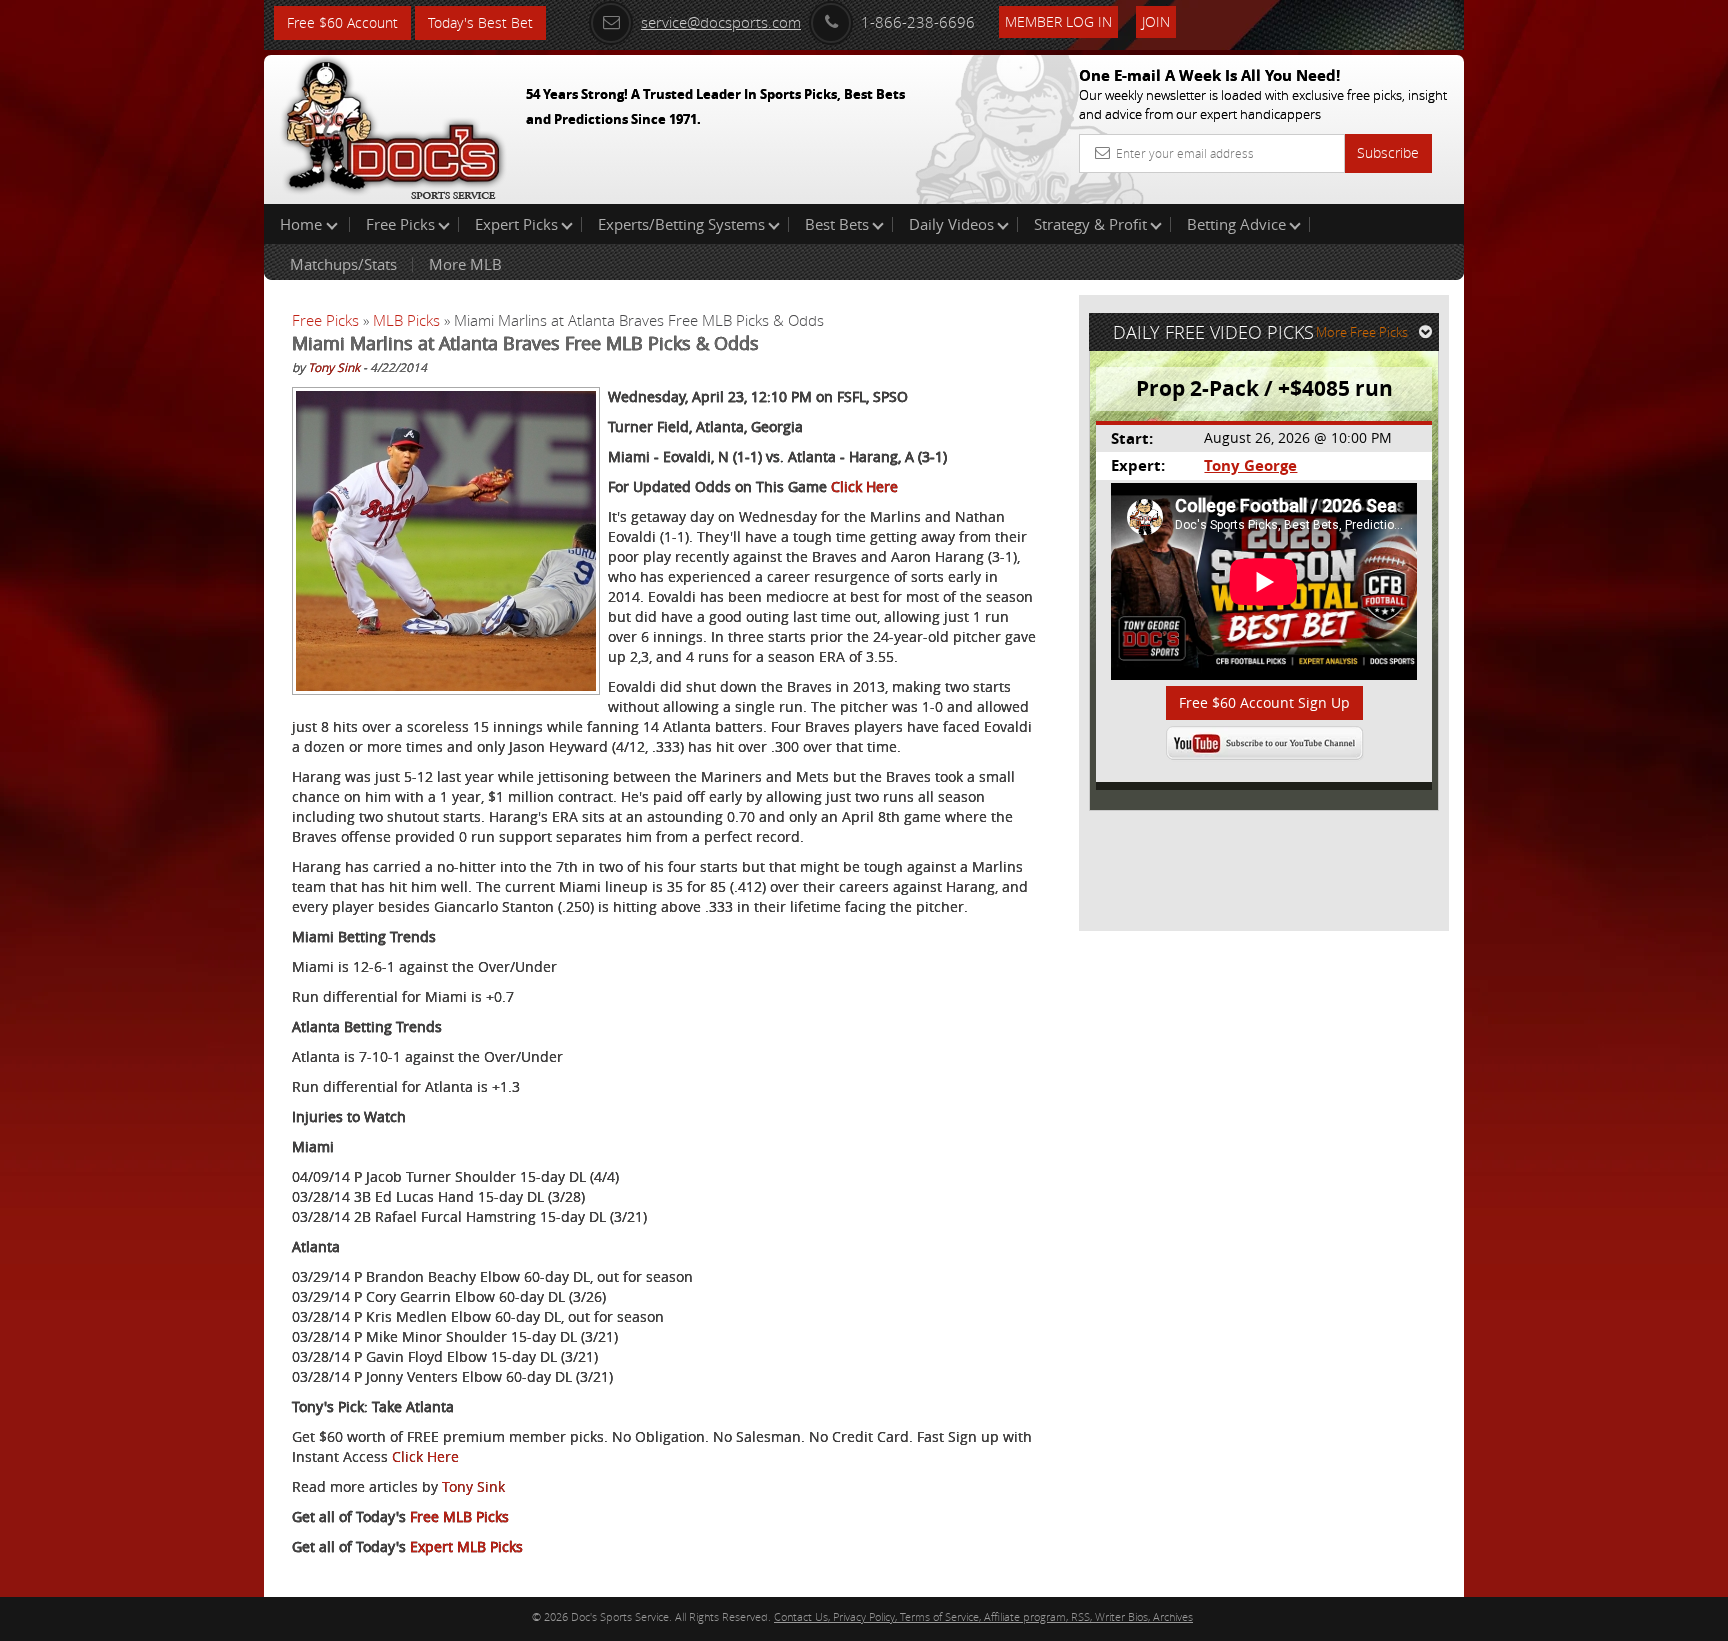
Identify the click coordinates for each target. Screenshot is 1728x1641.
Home (303, 224)
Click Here (864, 486)
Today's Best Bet (480, 22)
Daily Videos (951, 224)
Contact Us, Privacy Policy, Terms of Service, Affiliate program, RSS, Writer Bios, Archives (983, 1616)
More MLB (465, 264)
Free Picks (400, 224)
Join (1156, 21)
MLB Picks (406, 320)
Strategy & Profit (1090, 224)
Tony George (1250, 465)
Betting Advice (1236, 224)
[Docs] (393, 125)
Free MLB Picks (459, 1516)
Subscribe (1388, 152)
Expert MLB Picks (466, 1546)
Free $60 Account (342, 22)
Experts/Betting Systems (681, 224)
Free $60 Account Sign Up (1264, 702)
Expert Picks (516, 224)
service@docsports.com (721, 22)
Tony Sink (334, 367)
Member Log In (1058, 21)
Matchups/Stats (343, 264)
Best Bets (837, 224)
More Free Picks (1362, 332)
